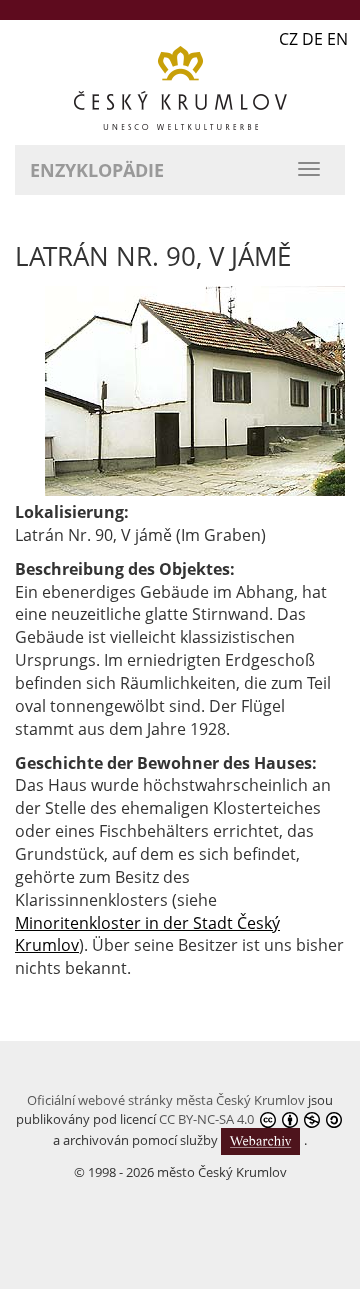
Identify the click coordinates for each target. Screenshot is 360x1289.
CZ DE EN (313, 39)
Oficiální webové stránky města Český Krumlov (166, 1100)
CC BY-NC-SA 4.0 (206, 1119)
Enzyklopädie (97, 170)
